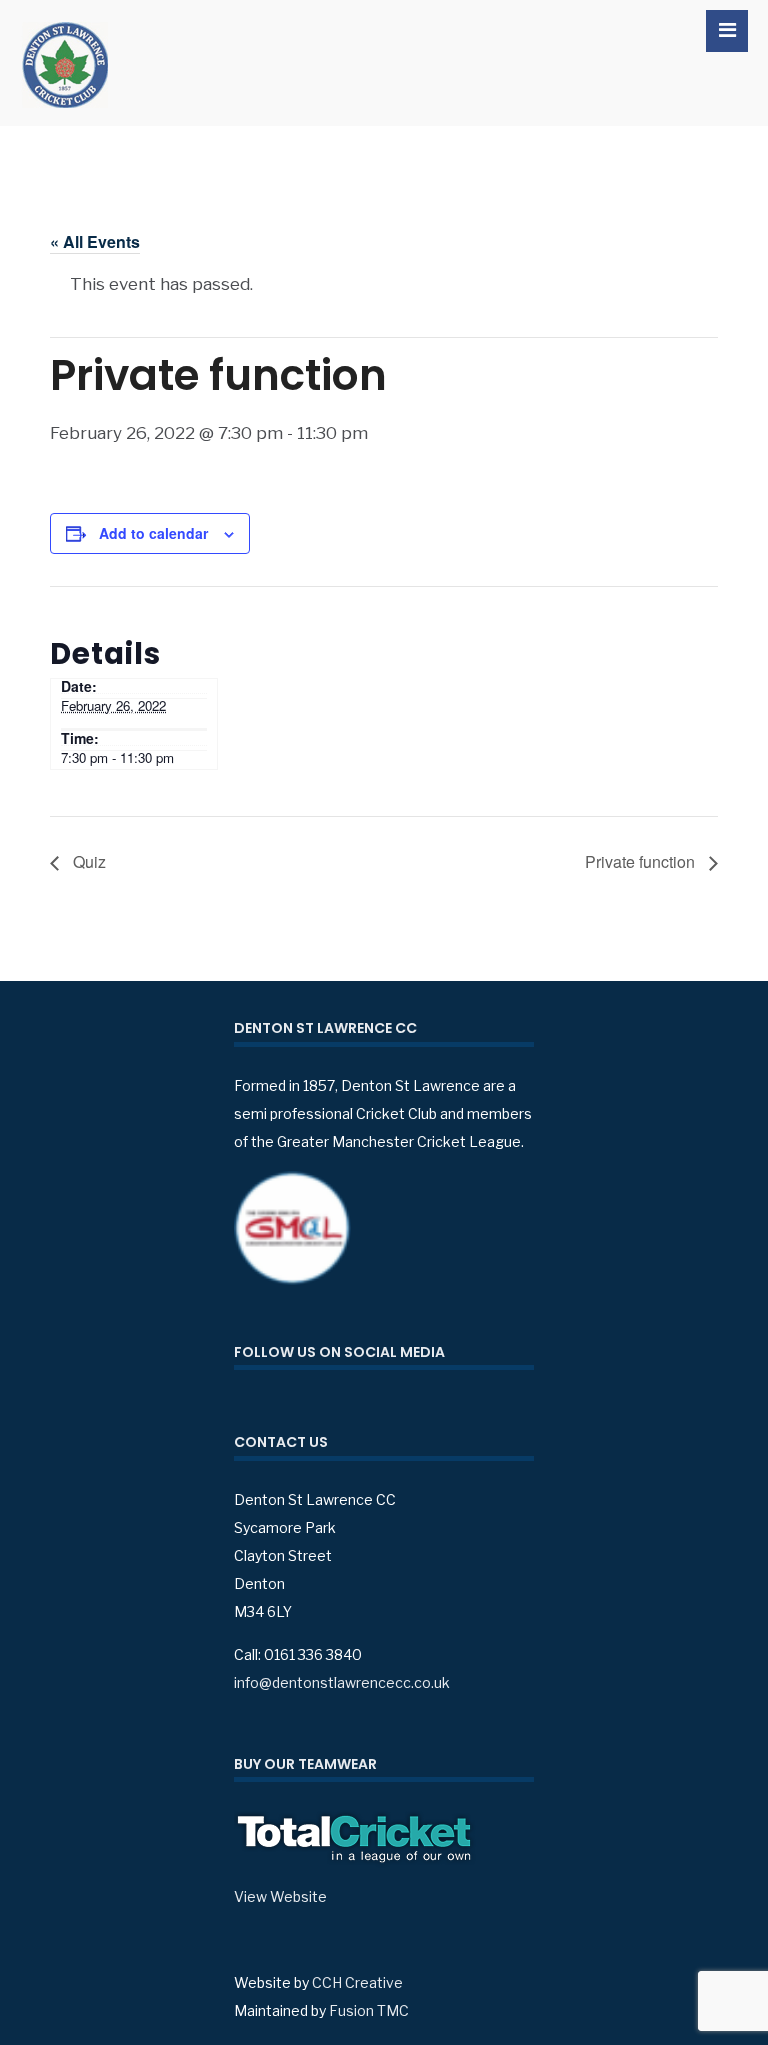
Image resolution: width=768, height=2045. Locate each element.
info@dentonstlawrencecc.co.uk (342, 1682)
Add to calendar (153, 533)
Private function (642, 861)
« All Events (95, 241)
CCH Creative (357, 1982)
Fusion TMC (369, 2010)
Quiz (87, 861)
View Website (280, 1896)
